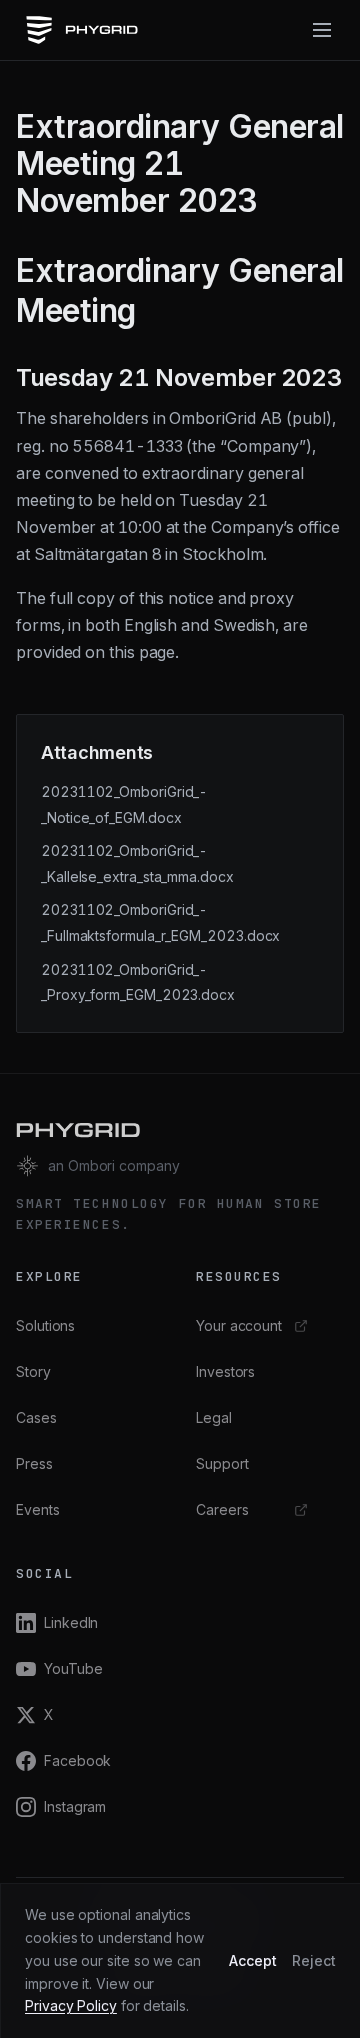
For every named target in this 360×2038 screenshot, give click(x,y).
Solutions (45, 1325)
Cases (36, 1417)
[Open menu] (322, 30)
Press (34, 1463)
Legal (214, 1417)
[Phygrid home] (81, 30)
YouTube (73, 1668)
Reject (314, 1960)
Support (222, 1463)
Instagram (75, 1806)
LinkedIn (71, 1622)
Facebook (77, 1760)
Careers (222, 1509)
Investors (225, 1371)
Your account (239, 1325)
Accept (253, 1960)
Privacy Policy (71, 2005)
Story (33, 1371)
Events (38, 1509)
